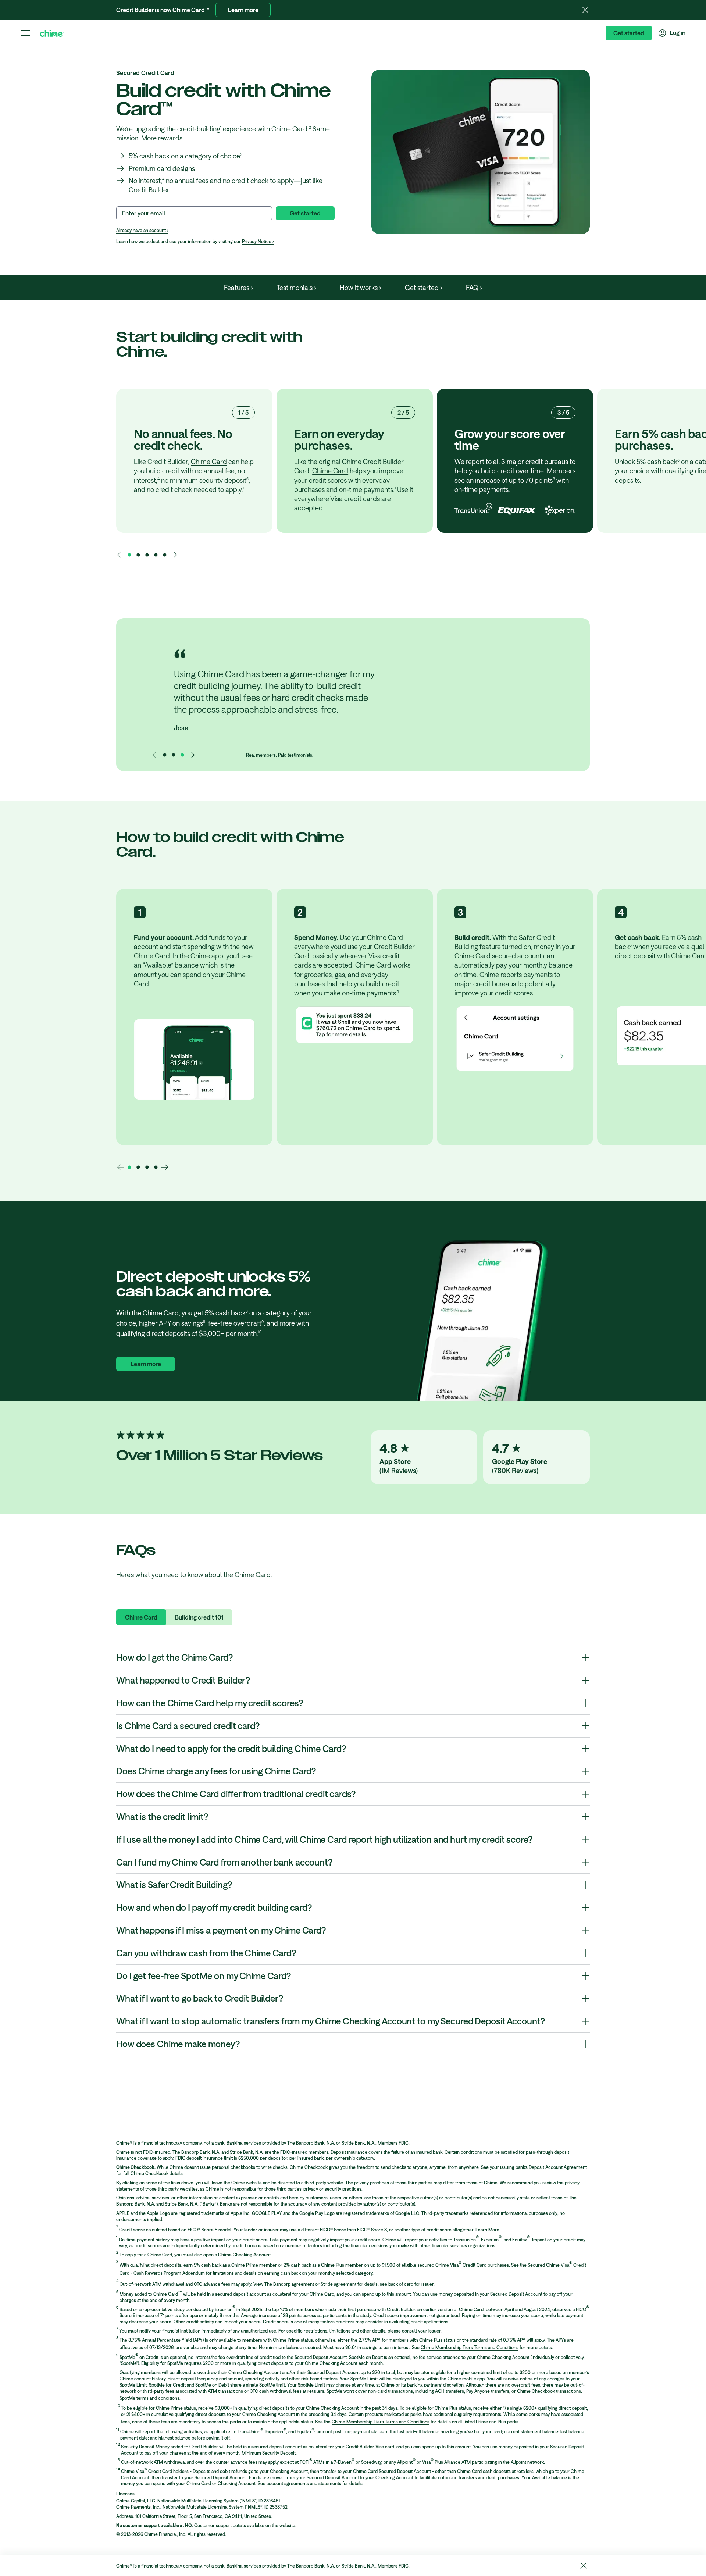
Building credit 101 (199, 1617)
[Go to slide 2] (138, 555)
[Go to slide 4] (156, 555)
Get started (629, 33)
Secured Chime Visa (548, 2265)
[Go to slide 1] (129, 555)
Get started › (424, 288)
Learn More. (488, 2230)
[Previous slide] (121, 555)
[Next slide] (174, 555)
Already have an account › (142, 230)
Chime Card (209, 462)
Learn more (243, 10)
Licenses (125, 2494)
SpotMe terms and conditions (149, 2398)
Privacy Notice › (258, 241)
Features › (238, 288)
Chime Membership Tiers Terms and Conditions (470, 2347)
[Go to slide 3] (147, 555)
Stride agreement (338, 2284)
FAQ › (474, 288)
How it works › (361, 288)
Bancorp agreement (294, 2284)
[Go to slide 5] (165, 555)
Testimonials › (296, 288)
